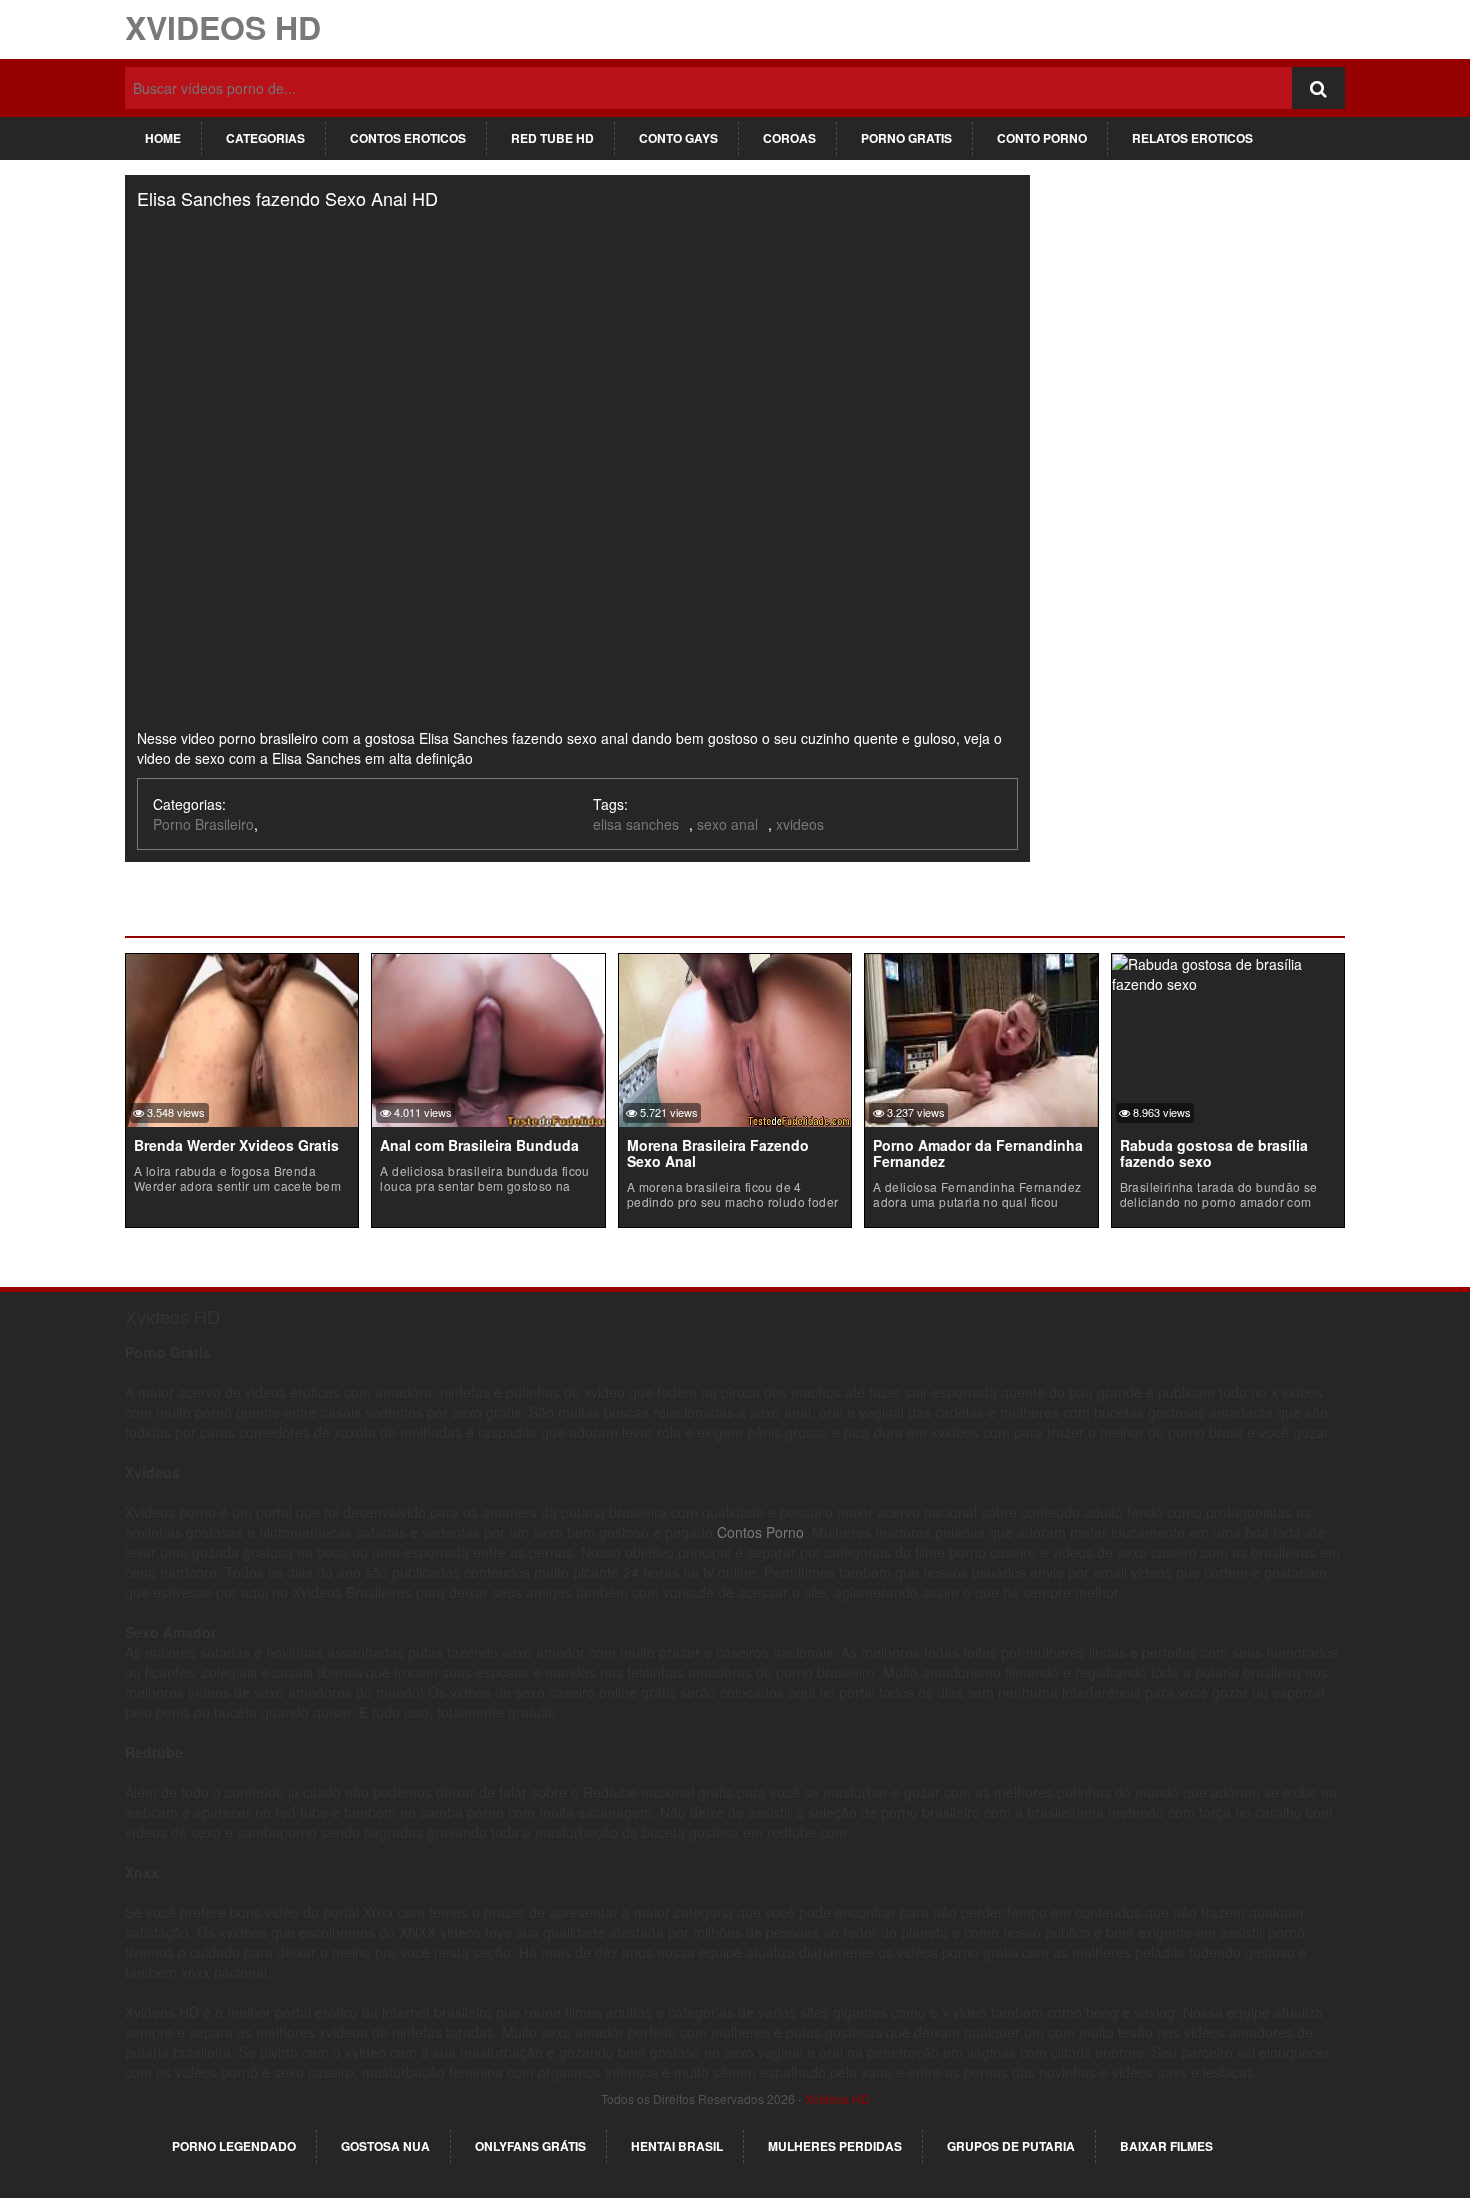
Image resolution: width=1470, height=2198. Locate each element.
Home (163, 138)
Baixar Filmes (1166, 2146)
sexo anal (727, 824)
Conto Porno (1042, 138)
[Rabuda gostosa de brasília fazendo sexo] (1228, 971)
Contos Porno (760, 1532)
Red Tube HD (552, 138)
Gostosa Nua (385, 2146)
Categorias (265, 138)
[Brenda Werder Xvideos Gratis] (242, 1038)
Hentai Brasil (677, 2146)
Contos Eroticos (408, 138)
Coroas (789, 138)
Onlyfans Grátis (530, 2146)
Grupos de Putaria (1011, 2146)
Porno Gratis (906, 138)
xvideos (800, 824)
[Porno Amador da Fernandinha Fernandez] (981, 1038)
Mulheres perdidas (835, 2146)
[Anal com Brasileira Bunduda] (488, 1038)
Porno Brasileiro (203, 824)
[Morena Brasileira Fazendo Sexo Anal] (735, 1038)
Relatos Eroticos (1192, 138)
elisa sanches (636, 824)
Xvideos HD (223, 27)
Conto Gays (678, 138)
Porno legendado (234, 2146)
